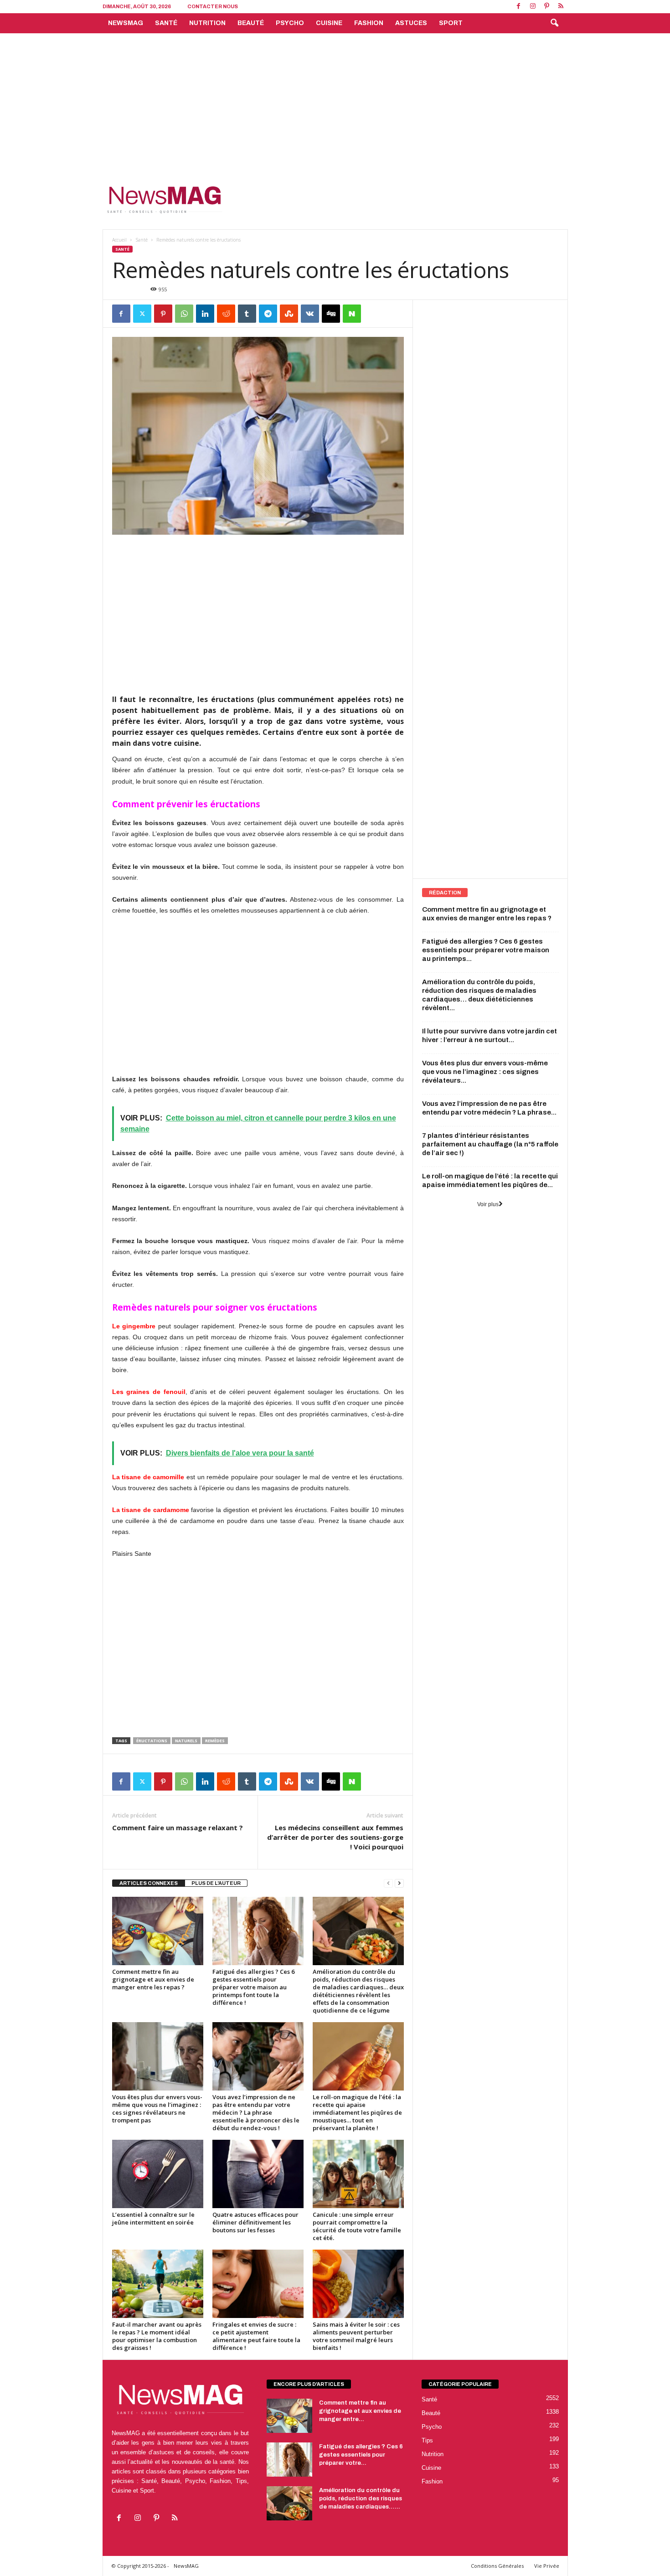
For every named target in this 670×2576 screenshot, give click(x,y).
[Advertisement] (335, 102)
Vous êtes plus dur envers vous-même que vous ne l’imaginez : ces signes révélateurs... (485, 1072)
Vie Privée (547, 2566)
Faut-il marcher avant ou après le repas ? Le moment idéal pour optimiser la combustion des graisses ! (157, 2336)
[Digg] (331, 314)
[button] (554, 23)
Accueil (119, 240)
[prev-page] (388, 1883)
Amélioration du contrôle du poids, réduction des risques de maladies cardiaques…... (361, 2499)
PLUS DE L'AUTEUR (216, 1883)
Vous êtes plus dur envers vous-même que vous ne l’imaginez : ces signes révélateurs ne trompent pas (157, 2109)
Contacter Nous (213, 6)
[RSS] (561, 7)
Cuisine (329, 23)
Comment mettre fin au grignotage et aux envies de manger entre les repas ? (153, 1979)
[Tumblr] (247, 314)
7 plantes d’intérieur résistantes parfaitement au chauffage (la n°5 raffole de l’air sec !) (490, 1144)
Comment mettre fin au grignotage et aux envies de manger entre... (360, 2411)
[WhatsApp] (184, 314)
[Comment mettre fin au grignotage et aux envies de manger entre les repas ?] (158, 1931)
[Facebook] (519, 7)
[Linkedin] (205, 314)
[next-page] (399, 1883)
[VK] (310, 314)
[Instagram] (533, 7)
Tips (427, 2440)
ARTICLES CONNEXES (149, 1883)
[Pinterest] (547, 7)
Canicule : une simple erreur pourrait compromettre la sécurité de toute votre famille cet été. (357, 2226)
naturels (186, 1741)
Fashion (369, 23)
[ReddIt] (226, 314)
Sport (451, 23)
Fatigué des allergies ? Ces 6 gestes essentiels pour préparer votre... (361, 2455)
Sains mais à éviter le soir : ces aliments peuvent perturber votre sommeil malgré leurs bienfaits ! (356, 2336)
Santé (166, 23)
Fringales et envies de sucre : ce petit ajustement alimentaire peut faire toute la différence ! (256, 2336)
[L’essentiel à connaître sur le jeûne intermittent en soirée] (158, 2174)
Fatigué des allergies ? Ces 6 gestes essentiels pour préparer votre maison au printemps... (486, 950)
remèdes (215, 1741)
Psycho (290, 23)
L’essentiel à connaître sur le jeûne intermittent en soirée (153, 2218)
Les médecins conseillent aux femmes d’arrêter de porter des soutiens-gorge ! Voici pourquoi (335, 1837)
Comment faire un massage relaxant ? (178, 1827)
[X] (142, 314)
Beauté (251, 23)
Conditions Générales (497, 2566)
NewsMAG (126, 23)
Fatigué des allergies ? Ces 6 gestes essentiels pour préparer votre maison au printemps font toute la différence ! (253, 1987)
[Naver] (352, 314)
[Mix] (289, 314)
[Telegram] (268, 314)
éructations (152, 1741)
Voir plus (488, 1204)
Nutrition (207, 23)
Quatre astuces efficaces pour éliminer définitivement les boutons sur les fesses (255, 2222)
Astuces (411, 23)
